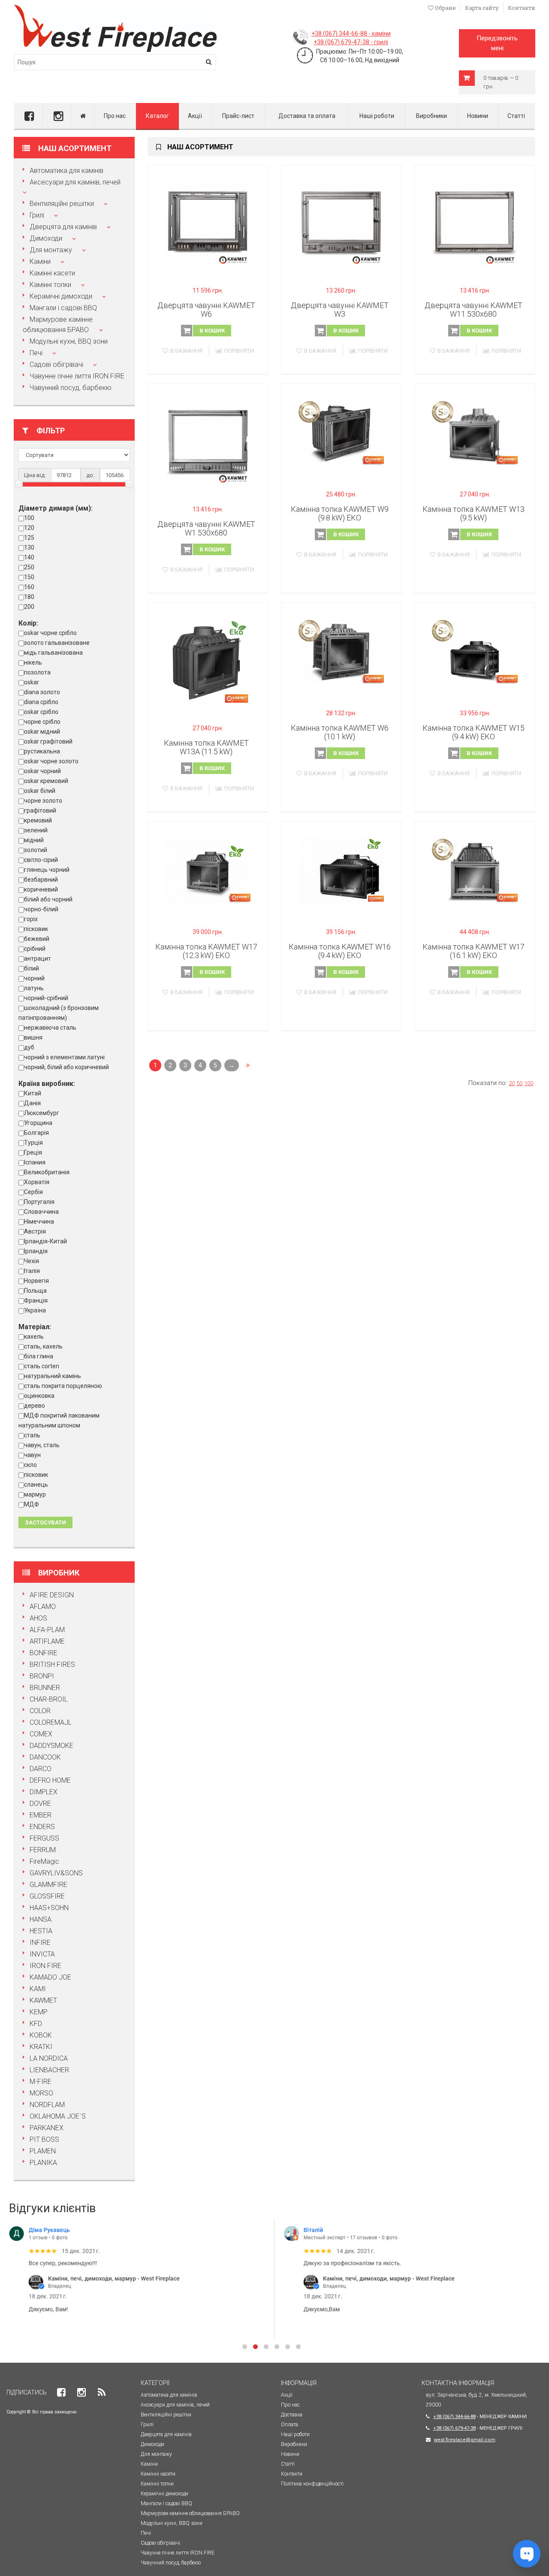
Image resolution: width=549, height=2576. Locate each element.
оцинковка (39, 1396)
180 (29, 597)
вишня (33, 1037)
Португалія (39, 1202)
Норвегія (36, 1281)
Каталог (157, 116)
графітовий (40, 810)
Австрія (35, 1231)
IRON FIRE (45, 1966)
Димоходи (46, 238)
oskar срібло (41, 712)
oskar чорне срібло (50, 633)
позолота (37, 672)
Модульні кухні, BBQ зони (69, 341)
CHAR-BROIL (49, 1699)
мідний (34, 840)
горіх (31, 919)
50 (519, 1083)
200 (29, 607)
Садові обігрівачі (56, 364)
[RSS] (102, 2393)
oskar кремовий (46, 781)
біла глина (39, 1356)
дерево (35, 1406)
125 (29, 538)
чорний (34, 978)
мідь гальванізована (53, 653)
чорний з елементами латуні (64, 1057)
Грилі (37, 215)
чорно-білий (41, 909)
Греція (33, 1152)
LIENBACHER (49, 2070)
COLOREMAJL (51, 1722)
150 (29, 577)
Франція (36, 1300)
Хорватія (37, 1182)
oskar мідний (42, 732)
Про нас (115, 116)
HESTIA (41, 1931)
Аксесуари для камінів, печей (75, 182)
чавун (32, 1455)
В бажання (186, 351)
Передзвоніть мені (497, 43)
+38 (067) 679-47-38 (454, 2428)
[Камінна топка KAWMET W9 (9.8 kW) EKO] (341, 433)
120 (29, 528)
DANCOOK (45, 1757)
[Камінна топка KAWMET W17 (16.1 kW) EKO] (475, 871)
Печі (36, 353)
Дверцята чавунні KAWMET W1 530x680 (206, 528)
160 (29, 587)
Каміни (40, 262)
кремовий (38, 820)
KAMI (38, 1989)
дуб (29, 1047)
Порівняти (239, 351)
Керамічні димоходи (61, 296)
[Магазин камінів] (115, 8)
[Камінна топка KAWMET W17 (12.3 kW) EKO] (208, 871)
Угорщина (38, 1123)
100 (29, 518)
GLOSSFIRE (47, 1896)
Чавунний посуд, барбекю (71, 388)
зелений (36, 830)
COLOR (40, 1711)
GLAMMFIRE (48, 1885)
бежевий (37, 939)
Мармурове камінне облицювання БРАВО (190, 2513)
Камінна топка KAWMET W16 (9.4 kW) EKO (340, 951)
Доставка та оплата (307, 116)
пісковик (36, 929)
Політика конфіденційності (312, 2484)
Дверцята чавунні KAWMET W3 (340, 310)
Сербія (33, 1192)
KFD (36, 2024)
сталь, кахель (43, 1346)
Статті (516, 116)
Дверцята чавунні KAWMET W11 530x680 (474, 310)
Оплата (290, 2425)
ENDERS (42, 1827)
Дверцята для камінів (63, 227)
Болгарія (36, 1133)
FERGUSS (44, 1838)
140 (29, 557)
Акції (195, 116)
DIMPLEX (44, 1792)
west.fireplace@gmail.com (465, 2440)
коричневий (41, 889)
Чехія (32, 1261)
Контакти (522, 8)
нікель (33, 662)
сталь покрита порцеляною (63, 1386)
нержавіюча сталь (50, 1028)
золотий (36, 850)
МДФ (32, 1504)
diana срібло (41, 702)
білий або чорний (48, 899)
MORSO (41, 2093)
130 (29, 547)
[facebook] (28, 116)
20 (512, 1083)
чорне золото (43, 801)
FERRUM (43, 1850)
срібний (35, 949)
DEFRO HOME (50, 1780)
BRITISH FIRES (52, 1664)
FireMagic (44, 1861)
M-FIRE (41, 2082)
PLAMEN (43, 2151)
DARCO (41, 1769)
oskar (32, 682)
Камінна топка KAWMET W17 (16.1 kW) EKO (474, 951)
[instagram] (57, 116)
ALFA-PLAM (47, 1630)
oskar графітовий (48, 741)
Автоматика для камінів (66, 171)
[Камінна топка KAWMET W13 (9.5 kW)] (475, 433)
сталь (32, 1435)
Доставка (292, 2415)
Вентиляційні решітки (62, 204)
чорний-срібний (46, 998)
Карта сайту (482, 8)
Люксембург (42, 1113)
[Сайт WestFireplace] (83, 116)
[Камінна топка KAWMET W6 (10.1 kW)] (341, 652)
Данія (32, 1103)
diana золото (42, 692)
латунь (34, 988)
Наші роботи (377, 116)
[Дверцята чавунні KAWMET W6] (208, 225)
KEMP (39, 2012)
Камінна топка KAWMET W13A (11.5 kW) (206, 747)
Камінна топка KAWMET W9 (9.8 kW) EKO (340, 513)
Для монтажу (51, 250)
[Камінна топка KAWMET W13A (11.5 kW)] (208, 663)
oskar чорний (42, 771)
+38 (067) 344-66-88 (454, 2417)
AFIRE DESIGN (52, 1595)
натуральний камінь (53, 1376)
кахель (34, 1336)
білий (32, 968)
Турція (33, 1143)
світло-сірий (41, 860)
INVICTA (42, 1954)
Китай (33, 1093)
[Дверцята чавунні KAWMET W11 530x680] (475, 225)
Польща (35, 1291)
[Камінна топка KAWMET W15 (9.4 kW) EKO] (475, 652)
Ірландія (36, 1251)
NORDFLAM (47, 2105)
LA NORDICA (49, 2058)
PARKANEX (47, 2128)
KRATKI (41, 2047)
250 (29, 567)
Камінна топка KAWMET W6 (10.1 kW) (340, 732)
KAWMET (43, 2000)
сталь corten (42, 1366)
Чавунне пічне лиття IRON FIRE (77, 376)
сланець (36, 1485)
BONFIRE (44, 1653)
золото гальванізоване (57, 643)
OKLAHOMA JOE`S (58, 2116)
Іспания (35, 1162)
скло (30, 1465)
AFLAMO (43, 1607)
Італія (32, 1271)
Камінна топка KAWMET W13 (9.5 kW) (474, 513)
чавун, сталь (42, 1445)
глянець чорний (47, 870)
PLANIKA (43, 2163)
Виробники (431, 116)
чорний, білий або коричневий (66, 1067)
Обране (445, 8)
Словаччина (41, 1212)
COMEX (41, 1734)
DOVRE (40, 1804)
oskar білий (40, 791)
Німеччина (39, 1221)
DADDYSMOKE (51, 1746)
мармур (35, 1494)
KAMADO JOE (50, 1977)
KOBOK (41, 2035)
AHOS (38, 1618)
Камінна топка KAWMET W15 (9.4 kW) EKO (474, 732)
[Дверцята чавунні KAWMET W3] (341, 225)
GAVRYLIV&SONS (56, 1873)
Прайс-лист (238, 116)
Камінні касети (52, 273)
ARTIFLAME (47, 1641)
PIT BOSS (44, 2139)
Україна (35, 1310)
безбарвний (41, 880)
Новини (478, 116)
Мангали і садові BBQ (63, 308)
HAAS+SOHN (49, 1908)
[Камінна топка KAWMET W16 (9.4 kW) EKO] (341, 871)
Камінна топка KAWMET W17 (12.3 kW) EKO (206, 951)
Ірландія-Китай (45, 1241)
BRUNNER (45, 1688)
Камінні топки (50, 285)
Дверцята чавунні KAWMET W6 (206, 310)
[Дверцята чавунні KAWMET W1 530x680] (208, 444)
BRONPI (42, 1676)
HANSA (41, 1919)
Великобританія (47, 1172)
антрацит (38, 958)
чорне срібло (42, 722)
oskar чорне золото (51, 761)
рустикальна (42, 751)
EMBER (41, 1815)
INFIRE (40, 1943)
